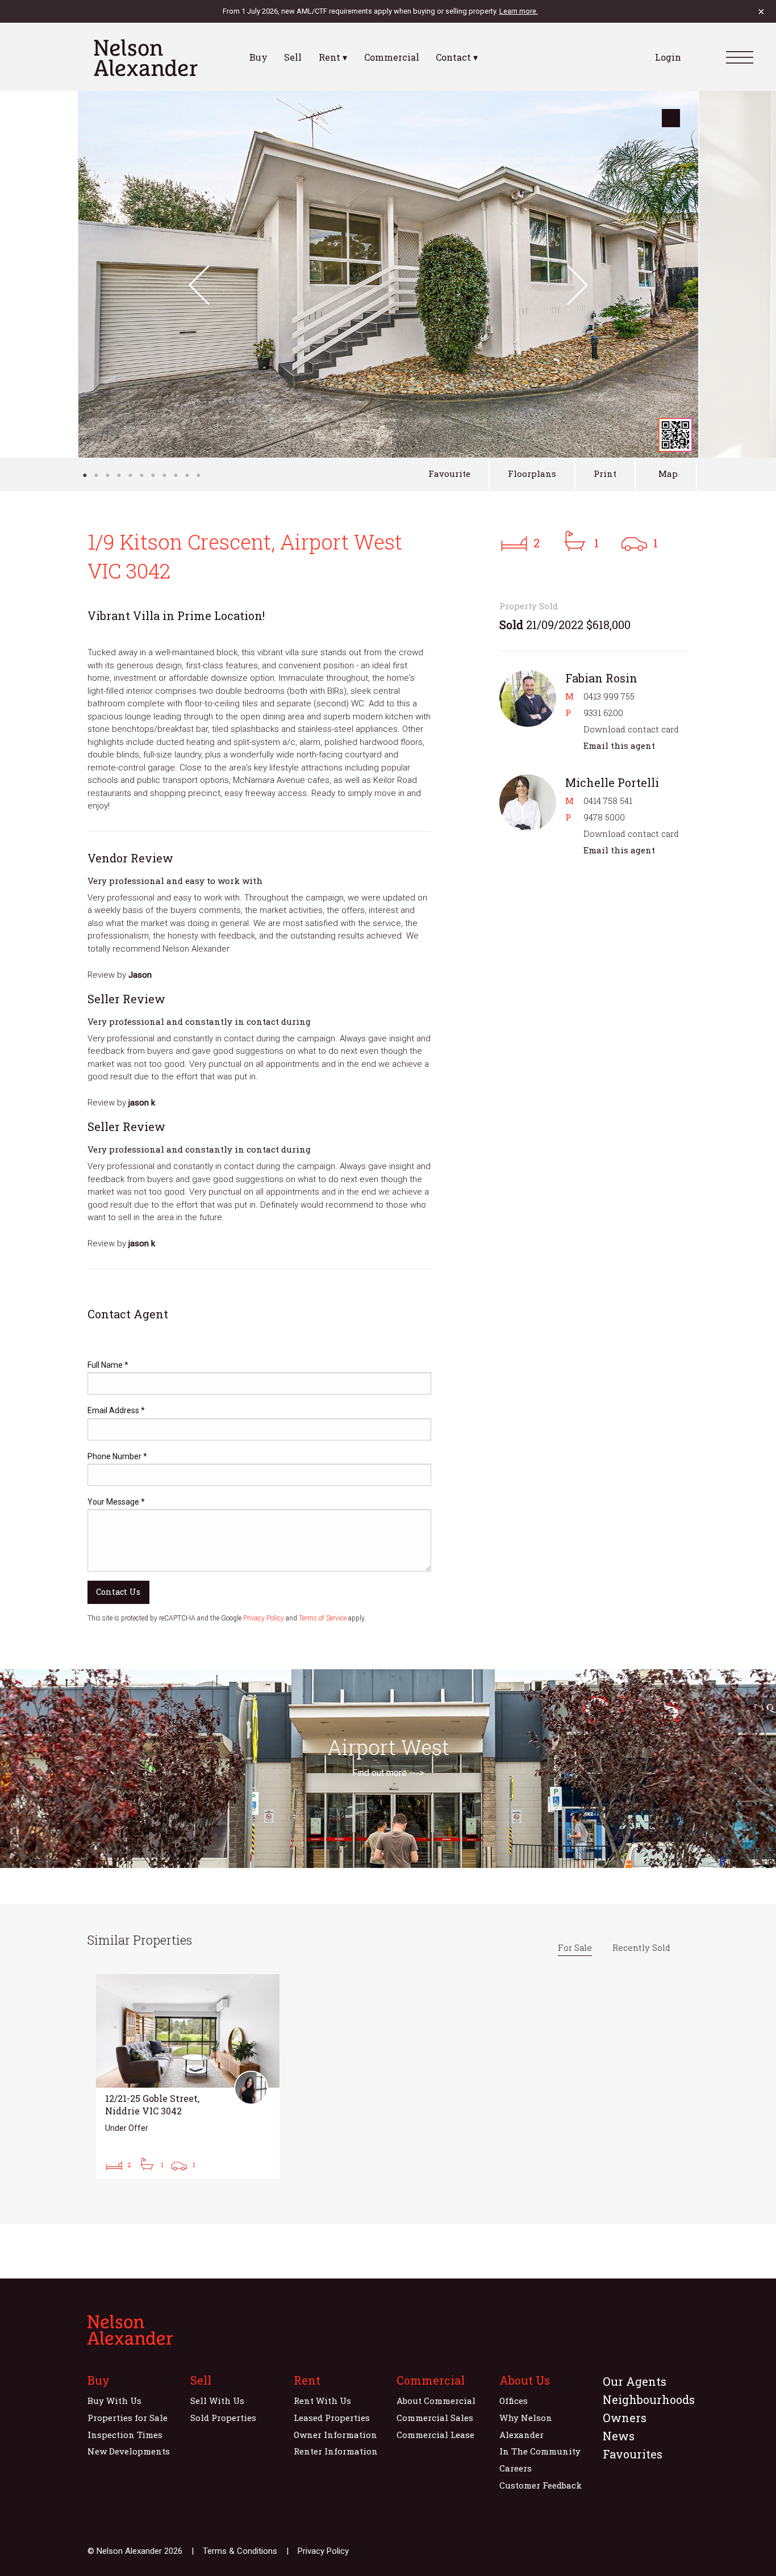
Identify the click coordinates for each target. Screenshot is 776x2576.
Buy (258, 57)
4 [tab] (119, 475)
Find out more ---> (388, 1773)
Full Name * (108, 1365)
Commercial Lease (435, 2435)
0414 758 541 (608, 801)
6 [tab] (141, 475)
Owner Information (335, 2435)
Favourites (633, 2454)
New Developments (129, 2451)
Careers (516, 2468)
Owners (625, 2418)
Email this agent (619, 745)
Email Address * (116, 1410)
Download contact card (631, 729)
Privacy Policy (264, 1618)
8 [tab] (164, 475)
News (619, 2436)
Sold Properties (223, 2418)
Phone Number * (117, 1456)
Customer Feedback (541, 2485)
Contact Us (118, 1592)
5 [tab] (130, 475)
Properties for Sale (128, 2418)
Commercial (392, 57)
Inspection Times (125, 2435)
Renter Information (336, 2451)
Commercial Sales (435, 2418)
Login (668, 57)
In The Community (540, 2451)
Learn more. (519, 11)
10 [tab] (187, 475)
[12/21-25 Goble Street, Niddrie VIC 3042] (188, 2076)
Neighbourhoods (649, 2399)
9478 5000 (604, 817)
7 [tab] (153, 475)
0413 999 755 (609, 696)
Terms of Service (323, 1618)
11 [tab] (198, 475)
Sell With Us (217, 2401)
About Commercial (436, 2401)
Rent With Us (322, 2401)
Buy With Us (114, 2401)
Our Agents (635, 2381)
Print (605, 474)
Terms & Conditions (240, 2551)
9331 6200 (603, 713)
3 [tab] (107, 475)
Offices (514, 2401)
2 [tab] (96, 475)
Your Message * (116, 1502)
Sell (293, 57)
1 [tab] (85, 475)
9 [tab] (176, 475)
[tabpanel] (388, 274)
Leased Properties (332, 2418)
